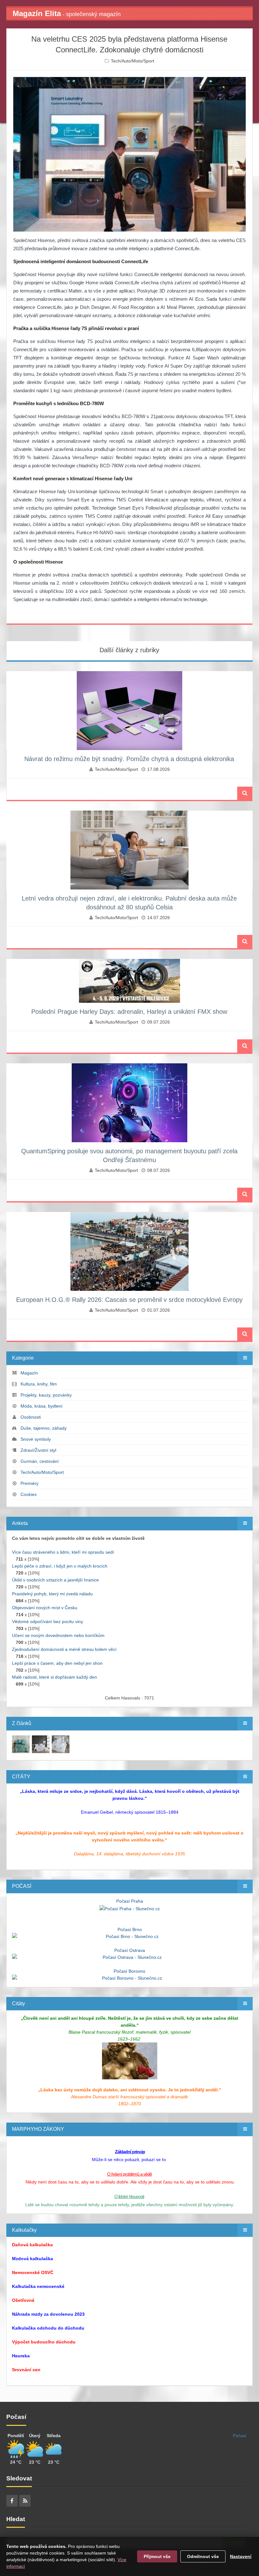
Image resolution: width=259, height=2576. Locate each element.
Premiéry (30, 1483)
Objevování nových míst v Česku (45, 1608)
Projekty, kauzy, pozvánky (46, 1395)
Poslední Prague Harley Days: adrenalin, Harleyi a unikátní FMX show (129, 1012)
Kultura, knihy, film (39, 1384)
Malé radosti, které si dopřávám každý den (54, 1677)
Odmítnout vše (203, 2556)
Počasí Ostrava (130, 1950)
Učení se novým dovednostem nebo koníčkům (58, 1635)
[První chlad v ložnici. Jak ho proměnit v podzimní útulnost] (21, 1744)
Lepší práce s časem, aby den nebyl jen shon (57, 1663)
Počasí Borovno (129, 1971)
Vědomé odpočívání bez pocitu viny (48, 1622)
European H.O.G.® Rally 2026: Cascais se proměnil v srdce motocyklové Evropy (129, 1300)
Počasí (240, 2436)
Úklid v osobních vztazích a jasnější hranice (55, 1580)
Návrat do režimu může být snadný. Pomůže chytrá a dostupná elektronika (129, 759)
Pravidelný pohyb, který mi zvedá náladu (52, 1594)
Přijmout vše (157, 2556)
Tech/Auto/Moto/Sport (133, 61)
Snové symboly (36, 1439)
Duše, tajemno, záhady (44, 1428)
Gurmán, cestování (40, 1461)
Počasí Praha (130, 1901)
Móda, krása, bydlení (42, 1406)
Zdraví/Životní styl (38, 1450)
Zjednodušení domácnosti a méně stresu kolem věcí (64, 1649)
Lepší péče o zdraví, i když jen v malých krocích (60, 1566)
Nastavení (241, 2556)
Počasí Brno (130, 1929)
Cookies (29, 1494)
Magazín (29, 1373)
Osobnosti (31, 1417)
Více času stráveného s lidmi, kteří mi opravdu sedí (63, 1552)
